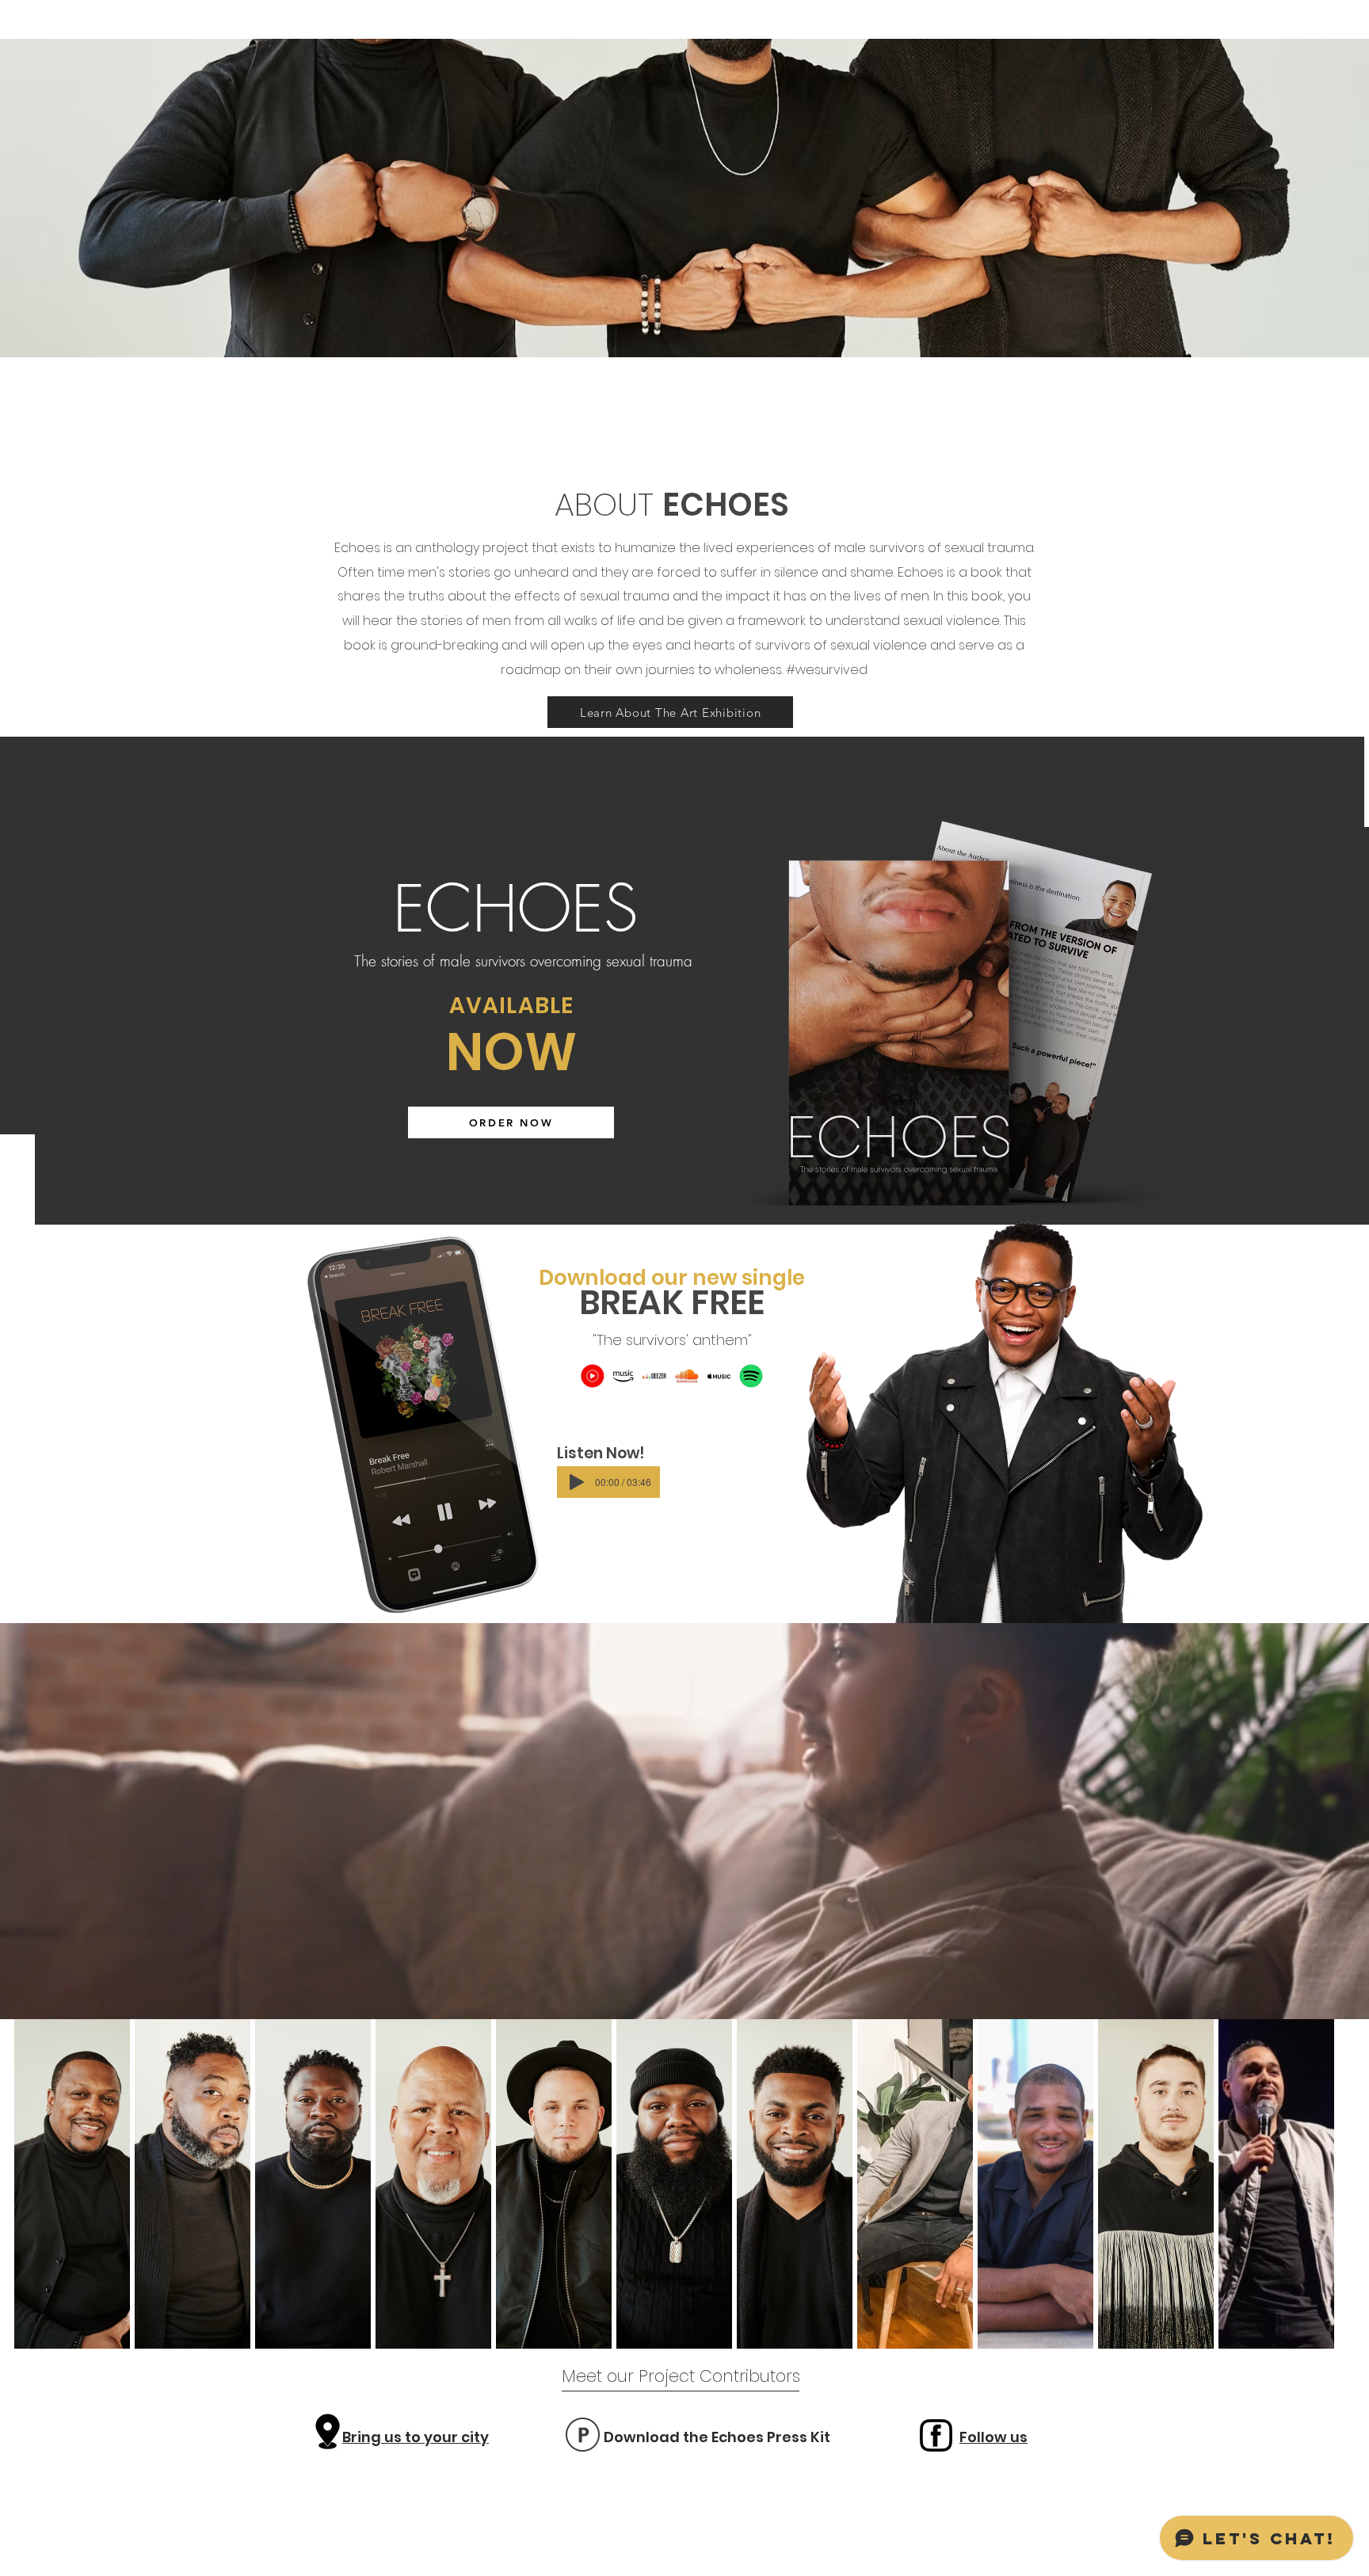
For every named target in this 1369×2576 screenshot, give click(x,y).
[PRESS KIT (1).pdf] (583, 2437)
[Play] (577, 1482)
